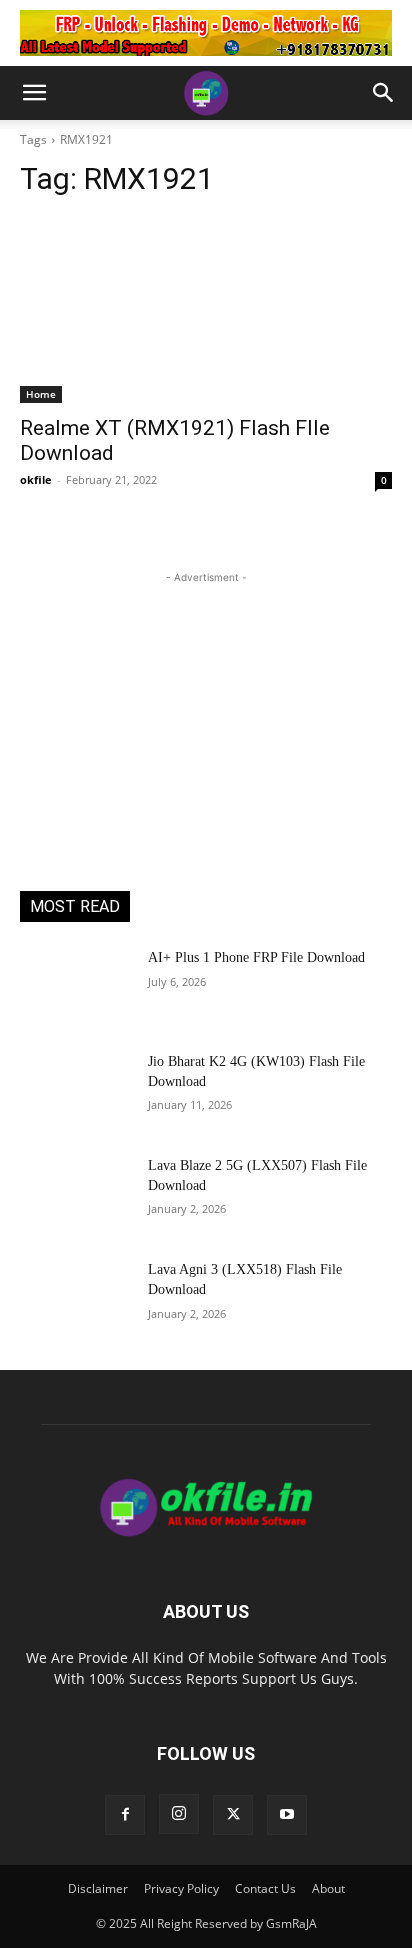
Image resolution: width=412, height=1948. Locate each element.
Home (41, 394)
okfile (36, 479)
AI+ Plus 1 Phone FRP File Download (256, 957)
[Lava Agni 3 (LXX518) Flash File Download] (76, 1299)
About (328, 1888)
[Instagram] (179, 1814)
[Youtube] (287, 1815)
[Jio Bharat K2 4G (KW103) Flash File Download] (76, 1091)
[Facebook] (125, 1815)
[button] (34, 93)
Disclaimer (98, 1888)
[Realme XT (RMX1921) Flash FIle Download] (206, 310)
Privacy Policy (181, 1888)
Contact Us (265, 1888)
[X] (233, 1815)
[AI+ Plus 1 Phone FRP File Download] (76, 987)
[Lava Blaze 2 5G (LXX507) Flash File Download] (76, 1195)
